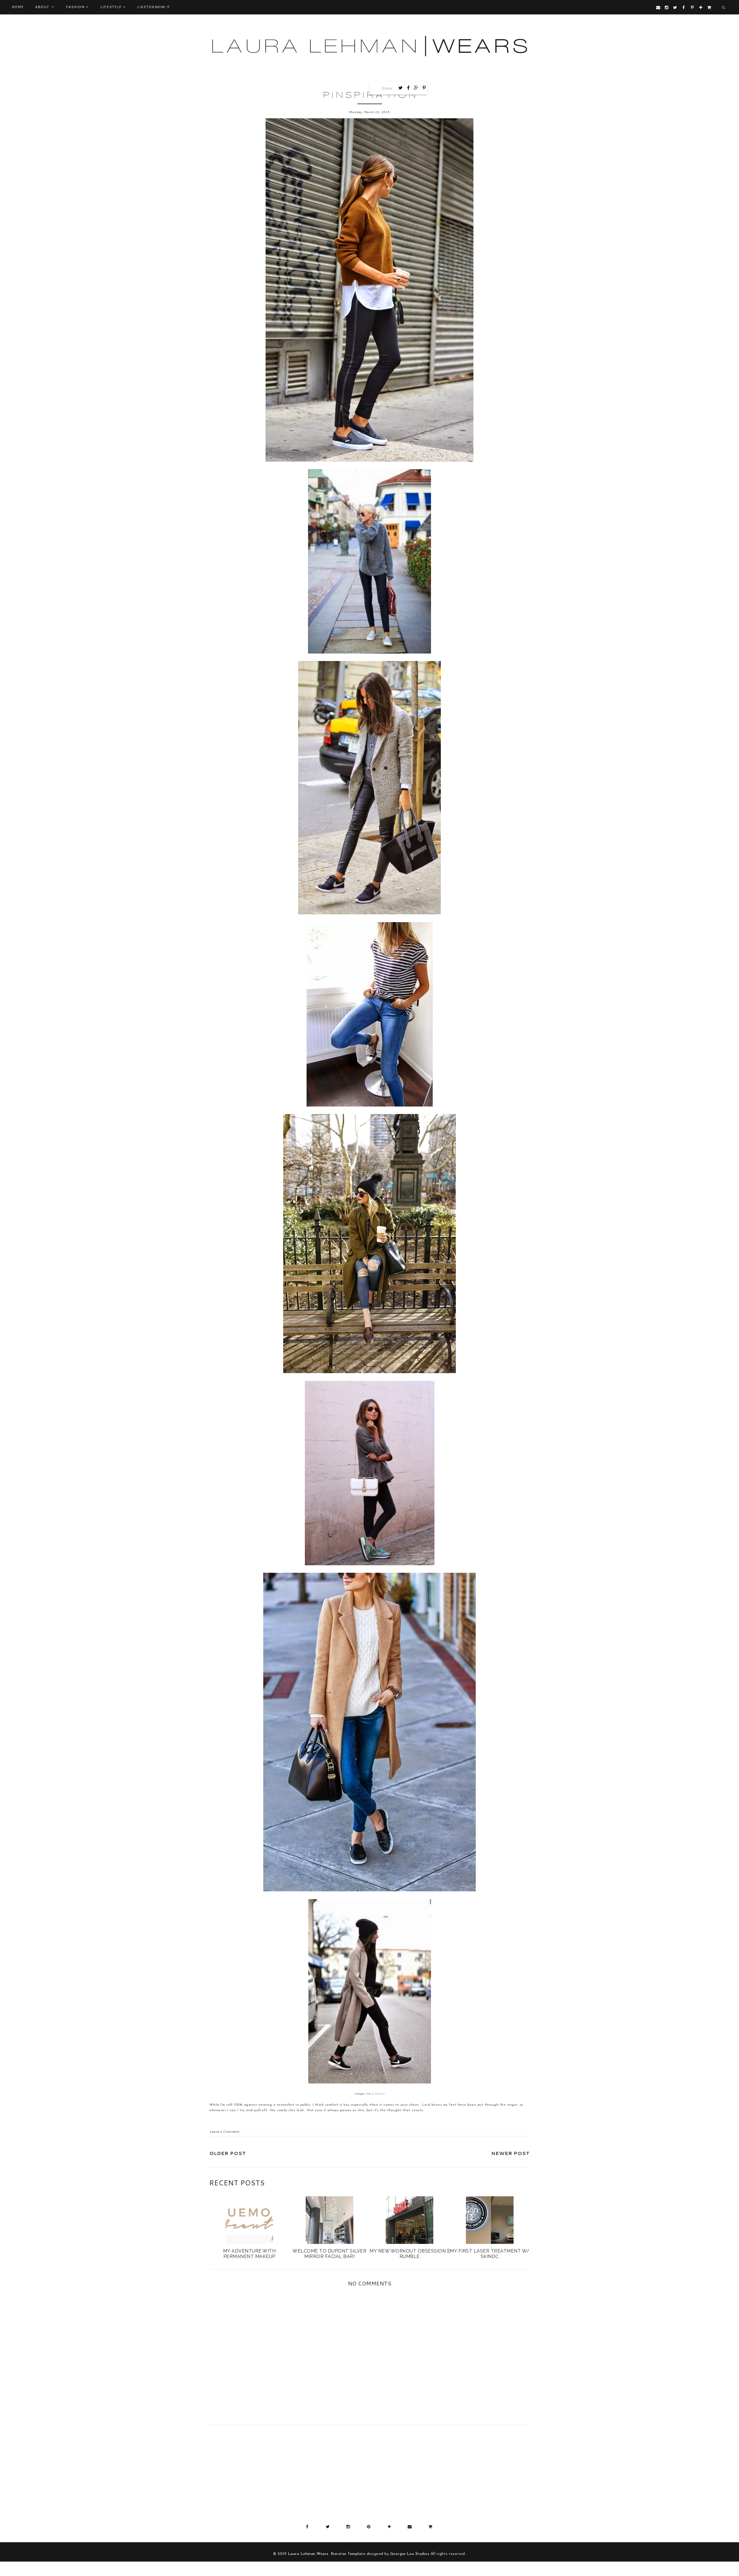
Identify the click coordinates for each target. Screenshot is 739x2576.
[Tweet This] (401, 88)
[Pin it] (424, 88)
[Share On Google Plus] (416, 88)
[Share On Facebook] (408, 88)
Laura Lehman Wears (308, 2554)
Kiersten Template (348, 2554)
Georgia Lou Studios (410, 2554)
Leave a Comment (224, 2132)
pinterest (378, 2094)
